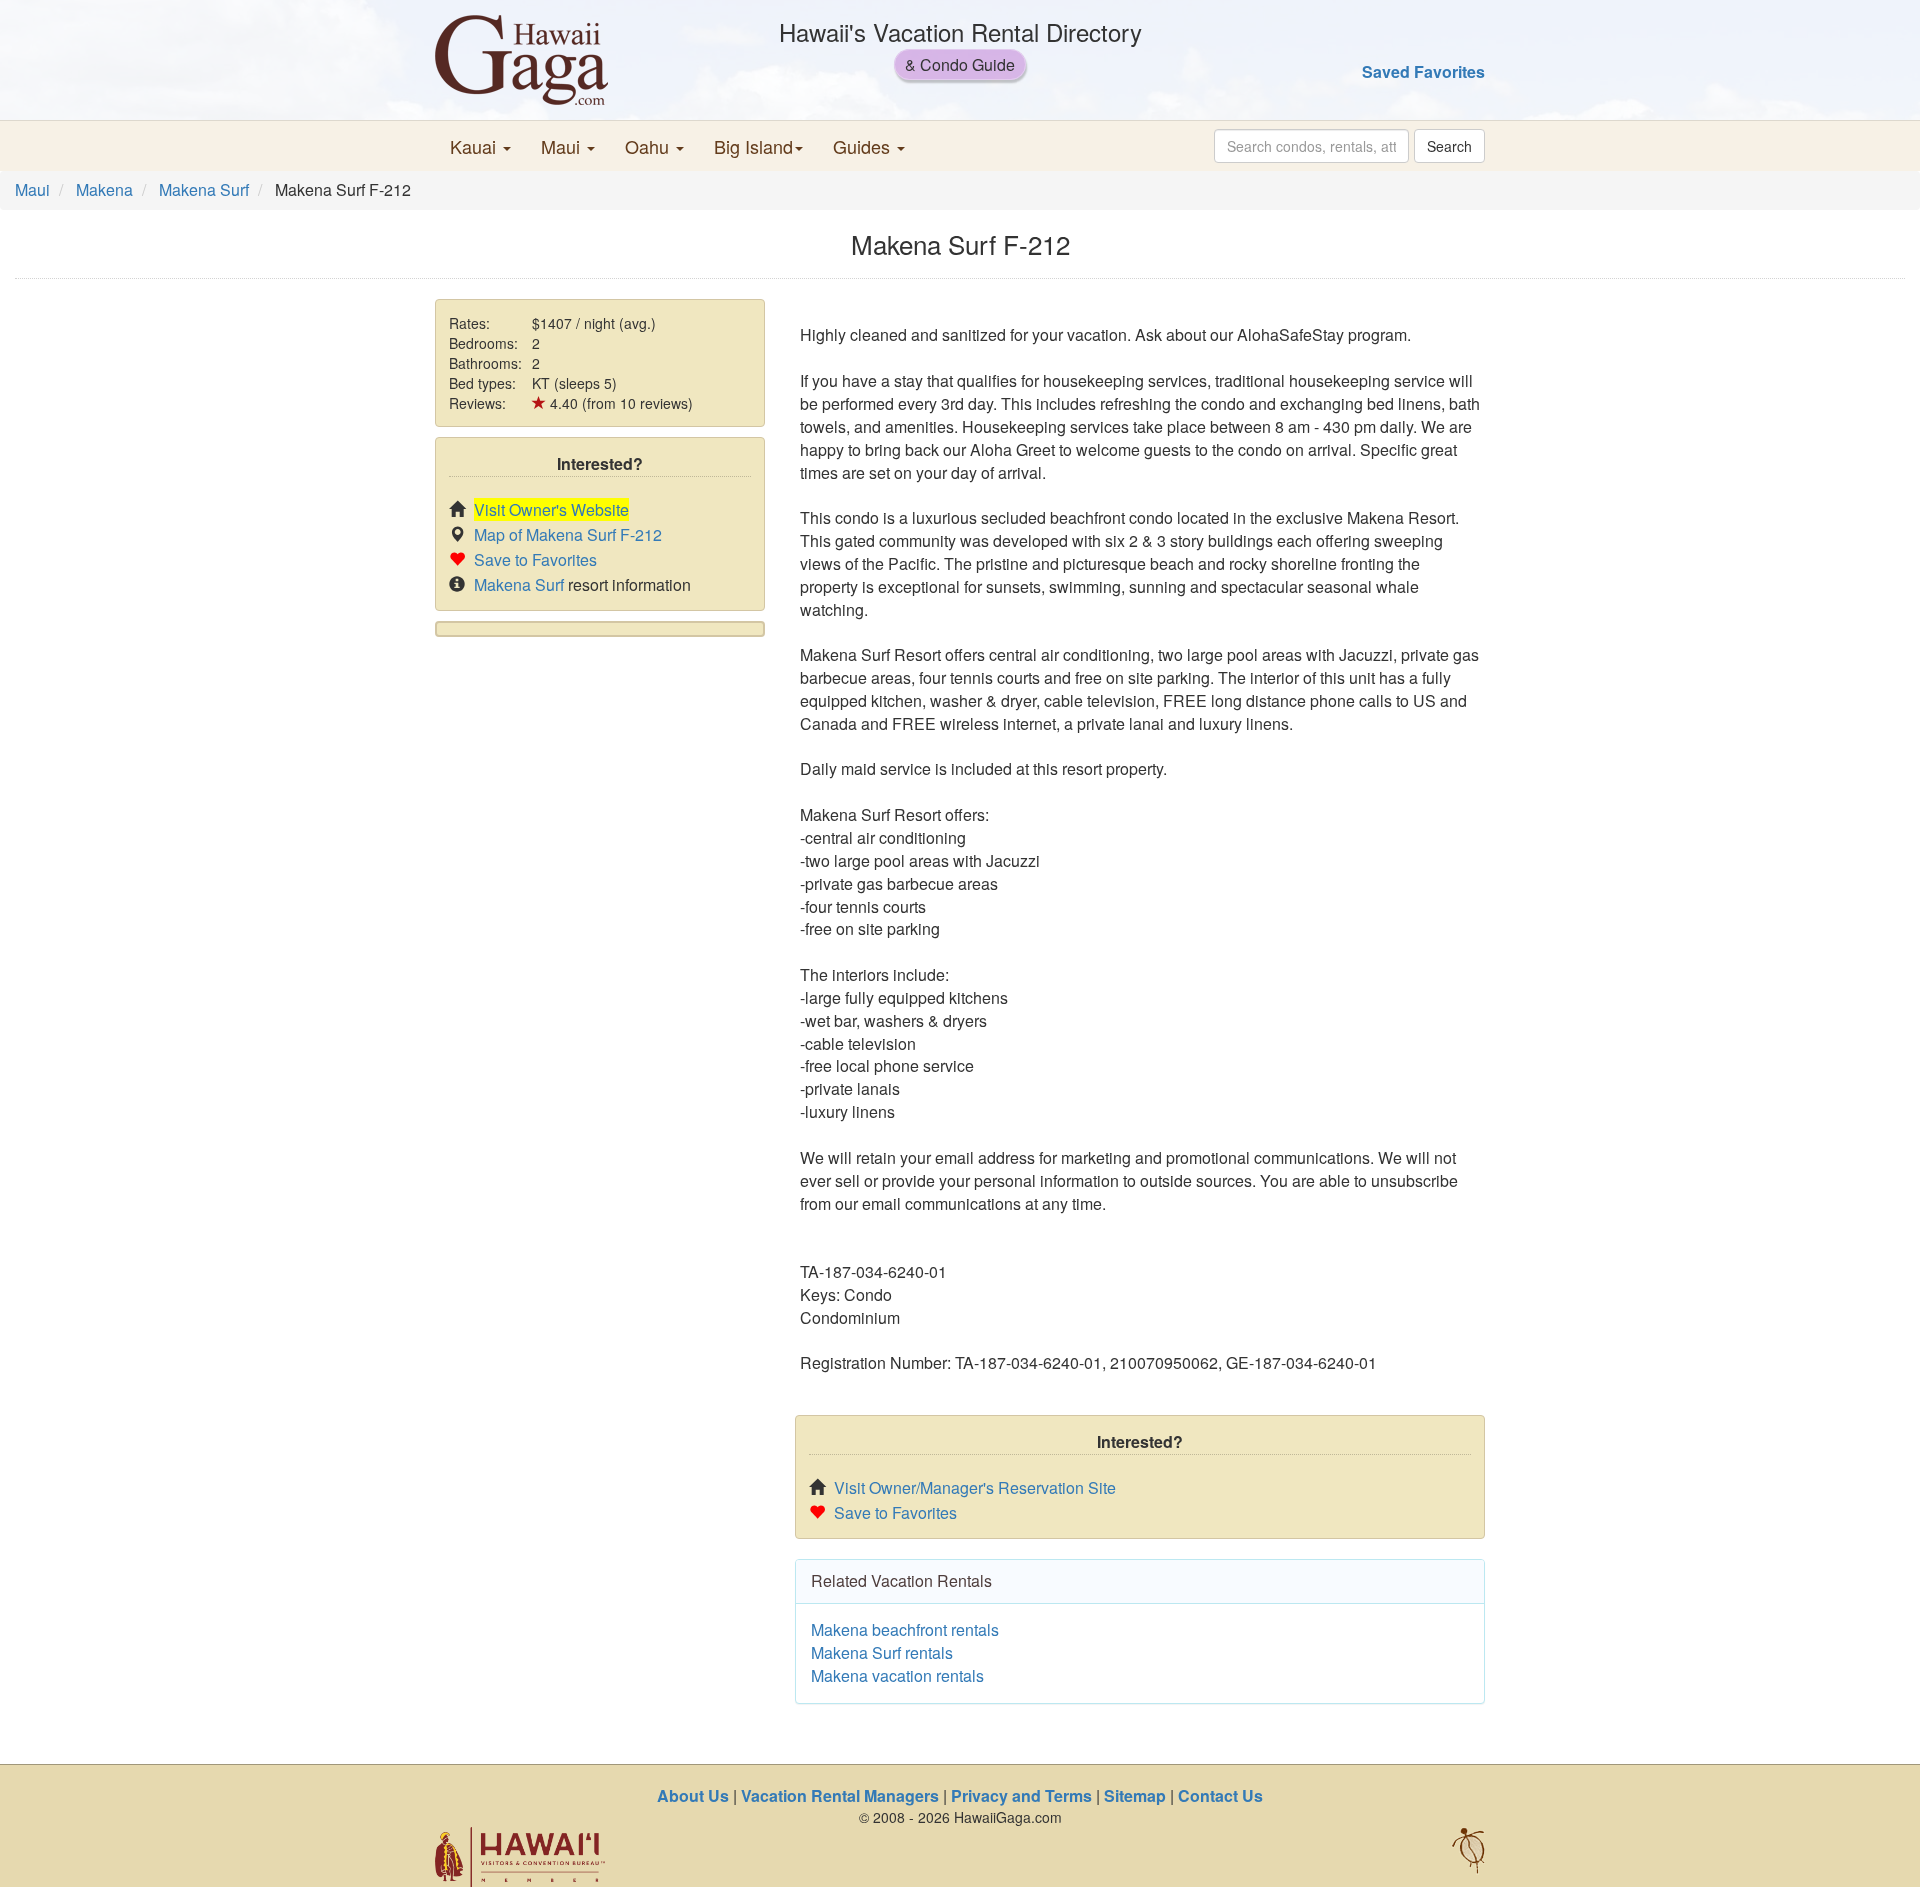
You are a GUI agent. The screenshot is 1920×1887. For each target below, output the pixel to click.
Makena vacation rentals (897, 1675)
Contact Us (1220, 1795)
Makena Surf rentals (882, 1652)
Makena (104, 189)
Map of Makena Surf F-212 (568, 534)
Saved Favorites (1423, 71)
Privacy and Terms (1021, 1795)
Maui (32, 189)
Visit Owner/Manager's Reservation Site (975, 1487)
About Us (693, 1795)
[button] (480, 146)
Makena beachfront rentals (905, 1629)
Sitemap (1135, 1795)
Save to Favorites (535, 559)
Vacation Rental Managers (840, 1795)
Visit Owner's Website (551, 509)
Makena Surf (204, 189)
